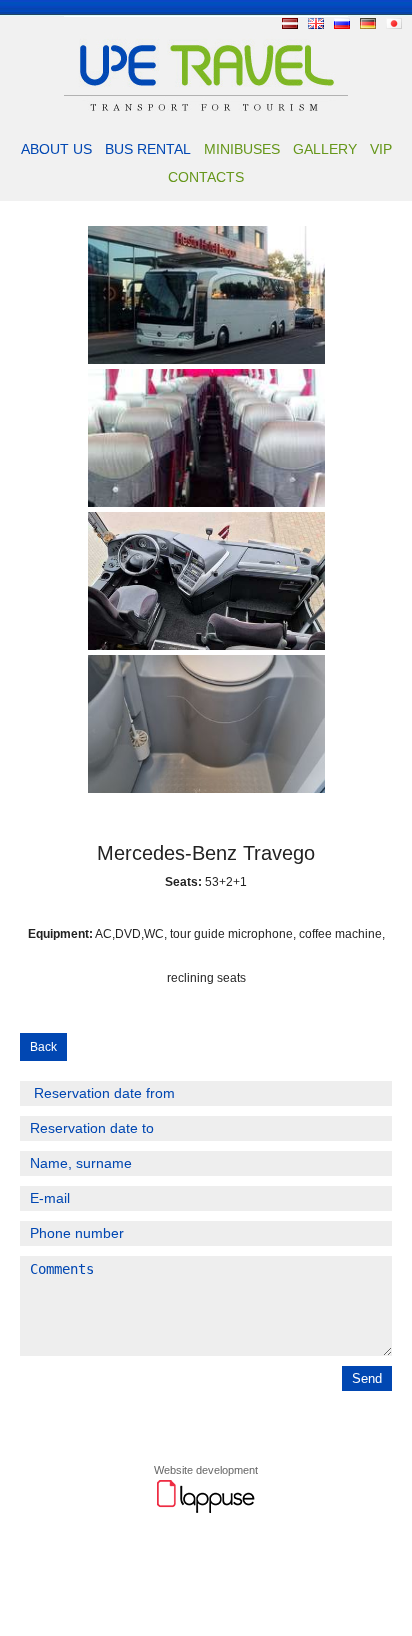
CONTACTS (206, 177)
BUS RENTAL (148, 149)
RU (342, 23)
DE (368, 23)
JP (394, 23)
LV (290, 23)
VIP (381, 149)
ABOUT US (56, 149)
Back (43, 1047)
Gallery (325, 149)
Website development (206, 1470)
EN (316, 23)
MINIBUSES (242, 149)
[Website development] (206, 1510)
